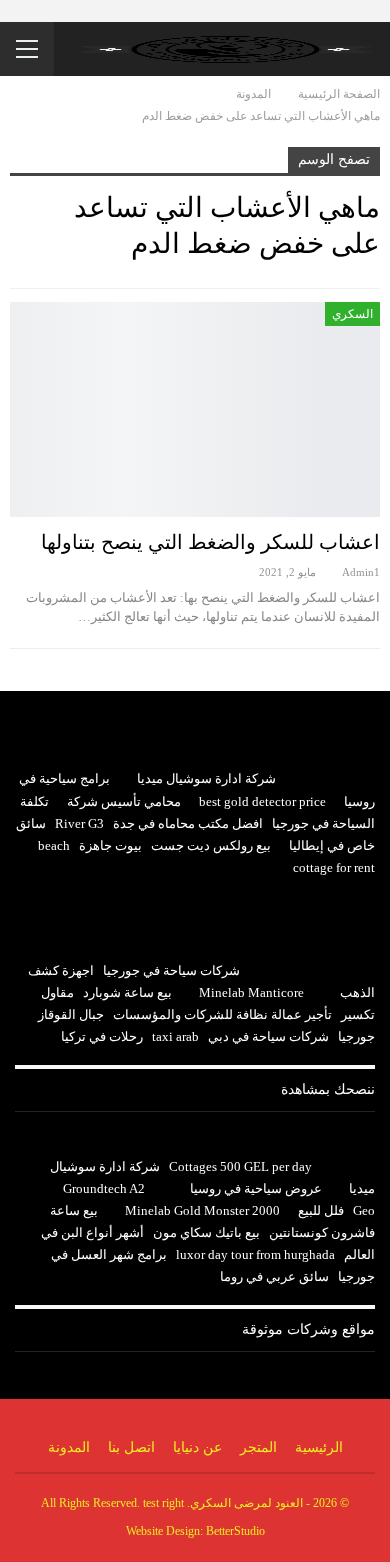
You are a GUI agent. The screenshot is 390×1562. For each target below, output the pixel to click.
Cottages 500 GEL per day (240, 1166)
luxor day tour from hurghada (255, 1254)
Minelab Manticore (251, 992)
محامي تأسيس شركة (124, 801)
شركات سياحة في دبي (268, 1036)
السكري (352, 314)
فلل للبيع (321, 1210)
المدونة (69, 1447)
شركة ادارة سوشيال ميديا (206, 778)
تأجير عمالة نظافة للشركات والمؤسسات (222, 1014)
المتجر (258, 1447)
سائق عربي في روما (274, 1276)
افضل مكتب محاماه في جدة (188, 823)
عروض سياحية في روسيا (256, 1188)
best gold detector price (262, 801)
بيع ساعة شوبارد (127, 992)
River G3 (79, 823)
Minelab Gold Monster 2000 (202, 1210)
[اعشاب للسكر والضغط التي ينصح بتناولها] (195, 409)
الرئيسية (319, 1447)
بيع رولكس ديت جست (211, 845)
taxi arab (175, 1036)
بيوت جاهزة (110, 845)
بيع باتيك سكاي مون (206, 1232)
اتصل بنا (131, 1447)
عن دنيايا (197, 1447)
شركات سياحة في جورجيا (171, 970)
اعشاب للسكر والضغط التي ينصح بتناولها (210, 542)
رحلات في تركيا (102, 1036)
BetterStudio (235, 1531)
